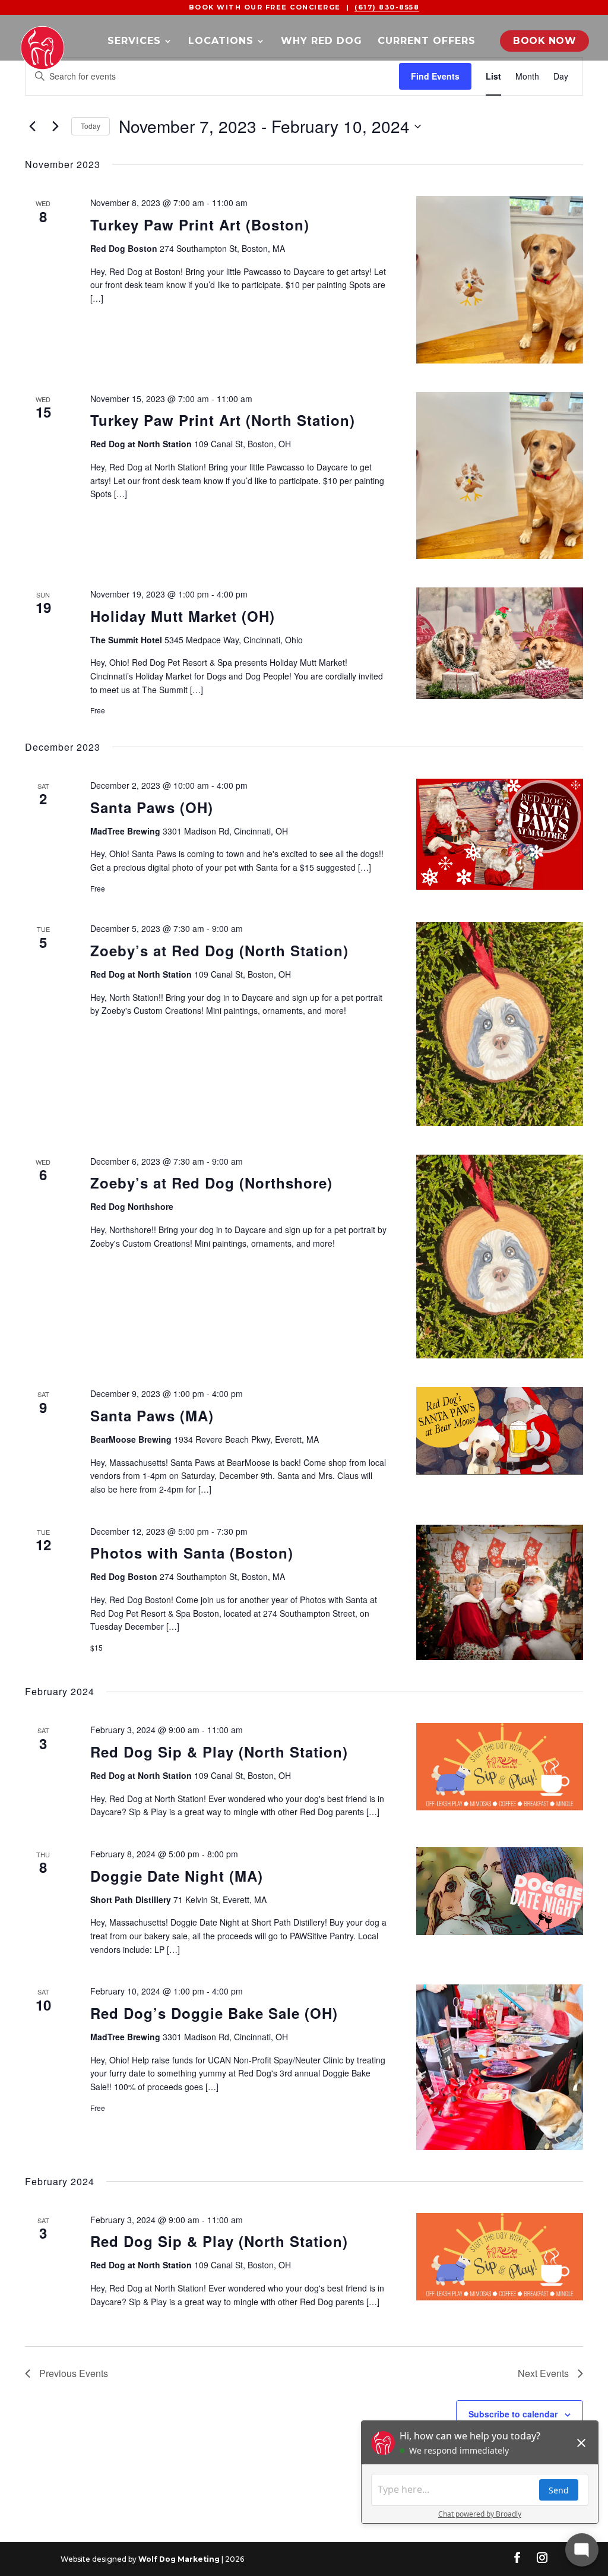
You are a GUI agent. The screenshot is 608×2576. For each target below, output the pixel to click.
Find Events (435, 76)
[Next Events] (55, 127)
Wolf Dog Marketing (179, 2559)
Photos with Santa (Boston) (192, 1553)
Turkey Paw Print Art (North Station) (223, 420)
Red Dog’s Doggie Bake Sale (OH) (214, 2013)
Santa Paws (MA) (152, 1415)
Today (91, 126)
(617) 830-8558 (387, 7)
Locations (221, 42)
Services (134, 42)
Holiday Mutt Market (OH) (183, 616)
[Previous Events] (32, 127)
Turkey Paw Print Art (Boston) (200, 225)
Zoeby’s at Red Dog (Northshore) (211, 1183)
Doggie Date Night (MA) (177, 1876)
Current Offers (427, 42)
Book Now (544, 41)
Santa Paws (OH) (152, 807)
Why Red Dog (322, 42)
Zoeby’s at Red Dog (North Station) (219, 950)
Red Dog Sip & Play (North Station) (219, 1752)
